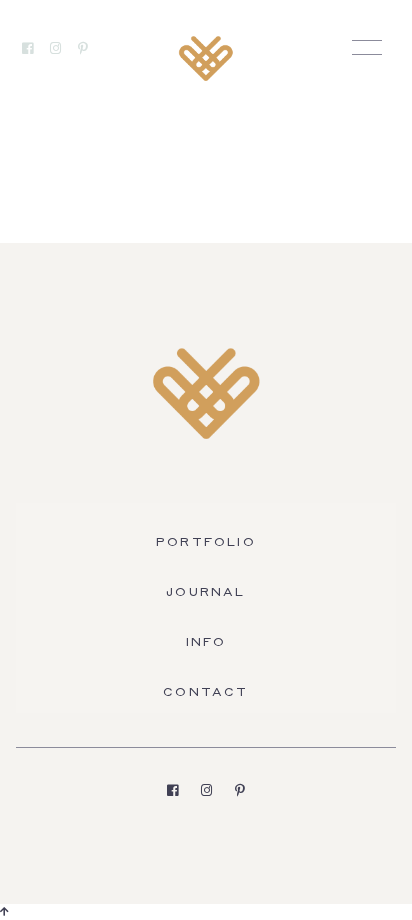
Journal (205, 593)
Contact (205, 693)
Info (206, 643)
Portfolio (206, 543)
